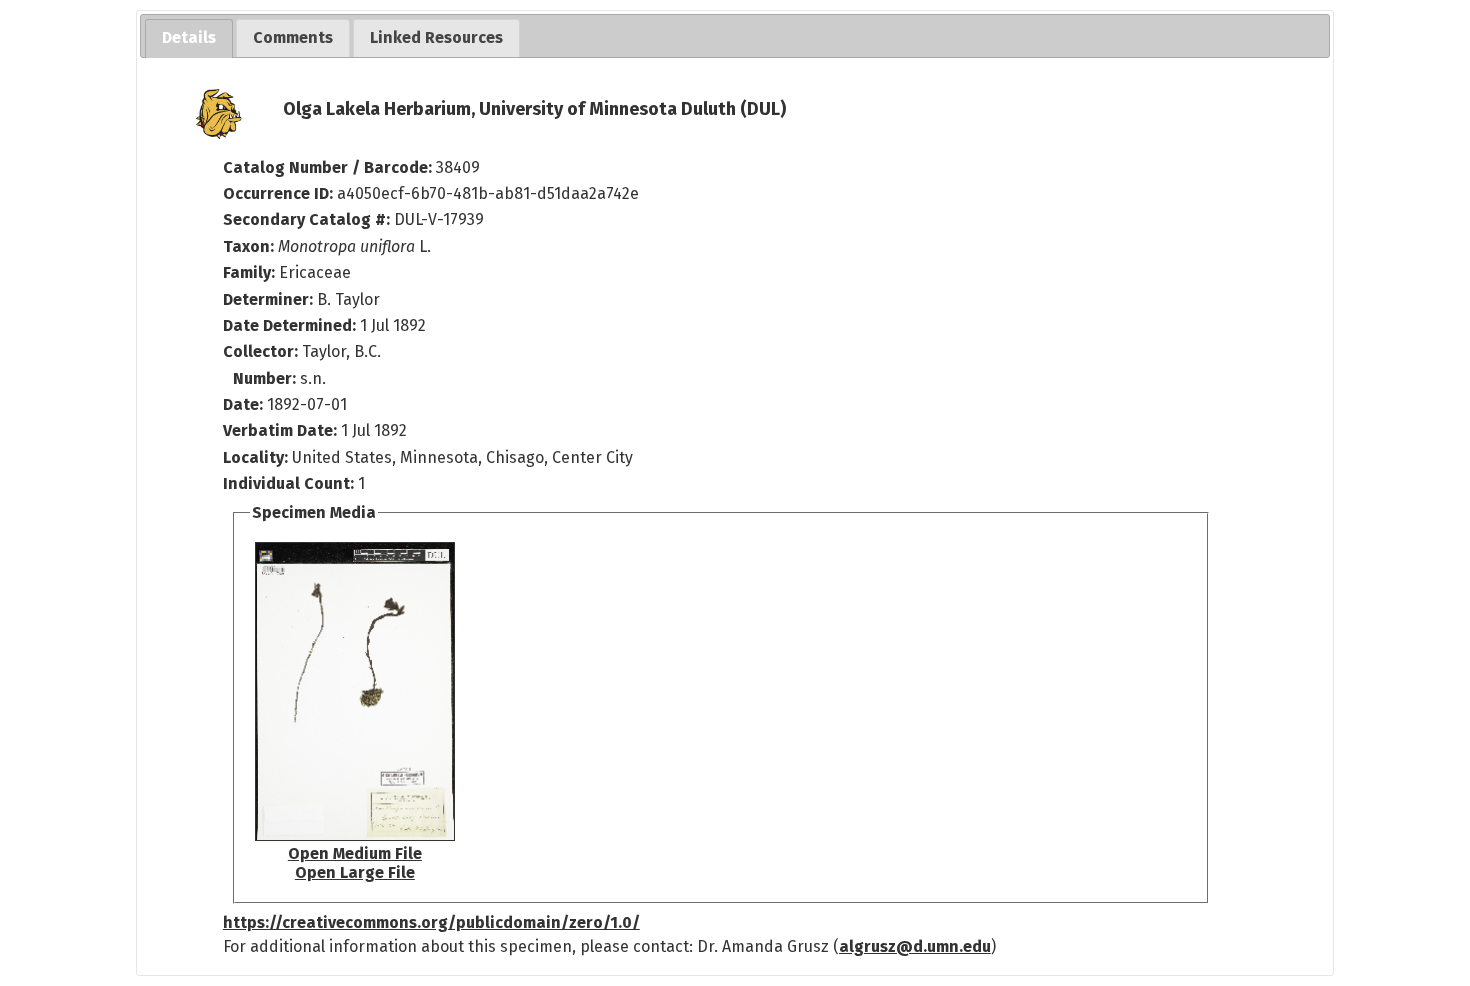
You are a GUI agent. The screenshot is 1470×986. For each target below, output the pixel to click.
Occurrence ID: (280, 193)
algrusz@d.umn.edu (915, 946)
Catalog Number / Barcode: (329, 167)
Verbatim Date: (280, 430)
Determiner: (270, 299)
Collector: (262, 351)
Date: (243, 404)
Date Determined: (291, 325)
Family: (249, 272)
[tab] (189, 38)
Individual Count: (288, 483)
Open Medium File (355, 853)
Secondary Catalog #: (306, 219)
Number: (266, 378)
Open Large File (355, 872)
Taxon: (248, 246)
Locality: (255, 457)
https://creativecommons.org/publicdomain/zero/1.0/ (431, 922)
